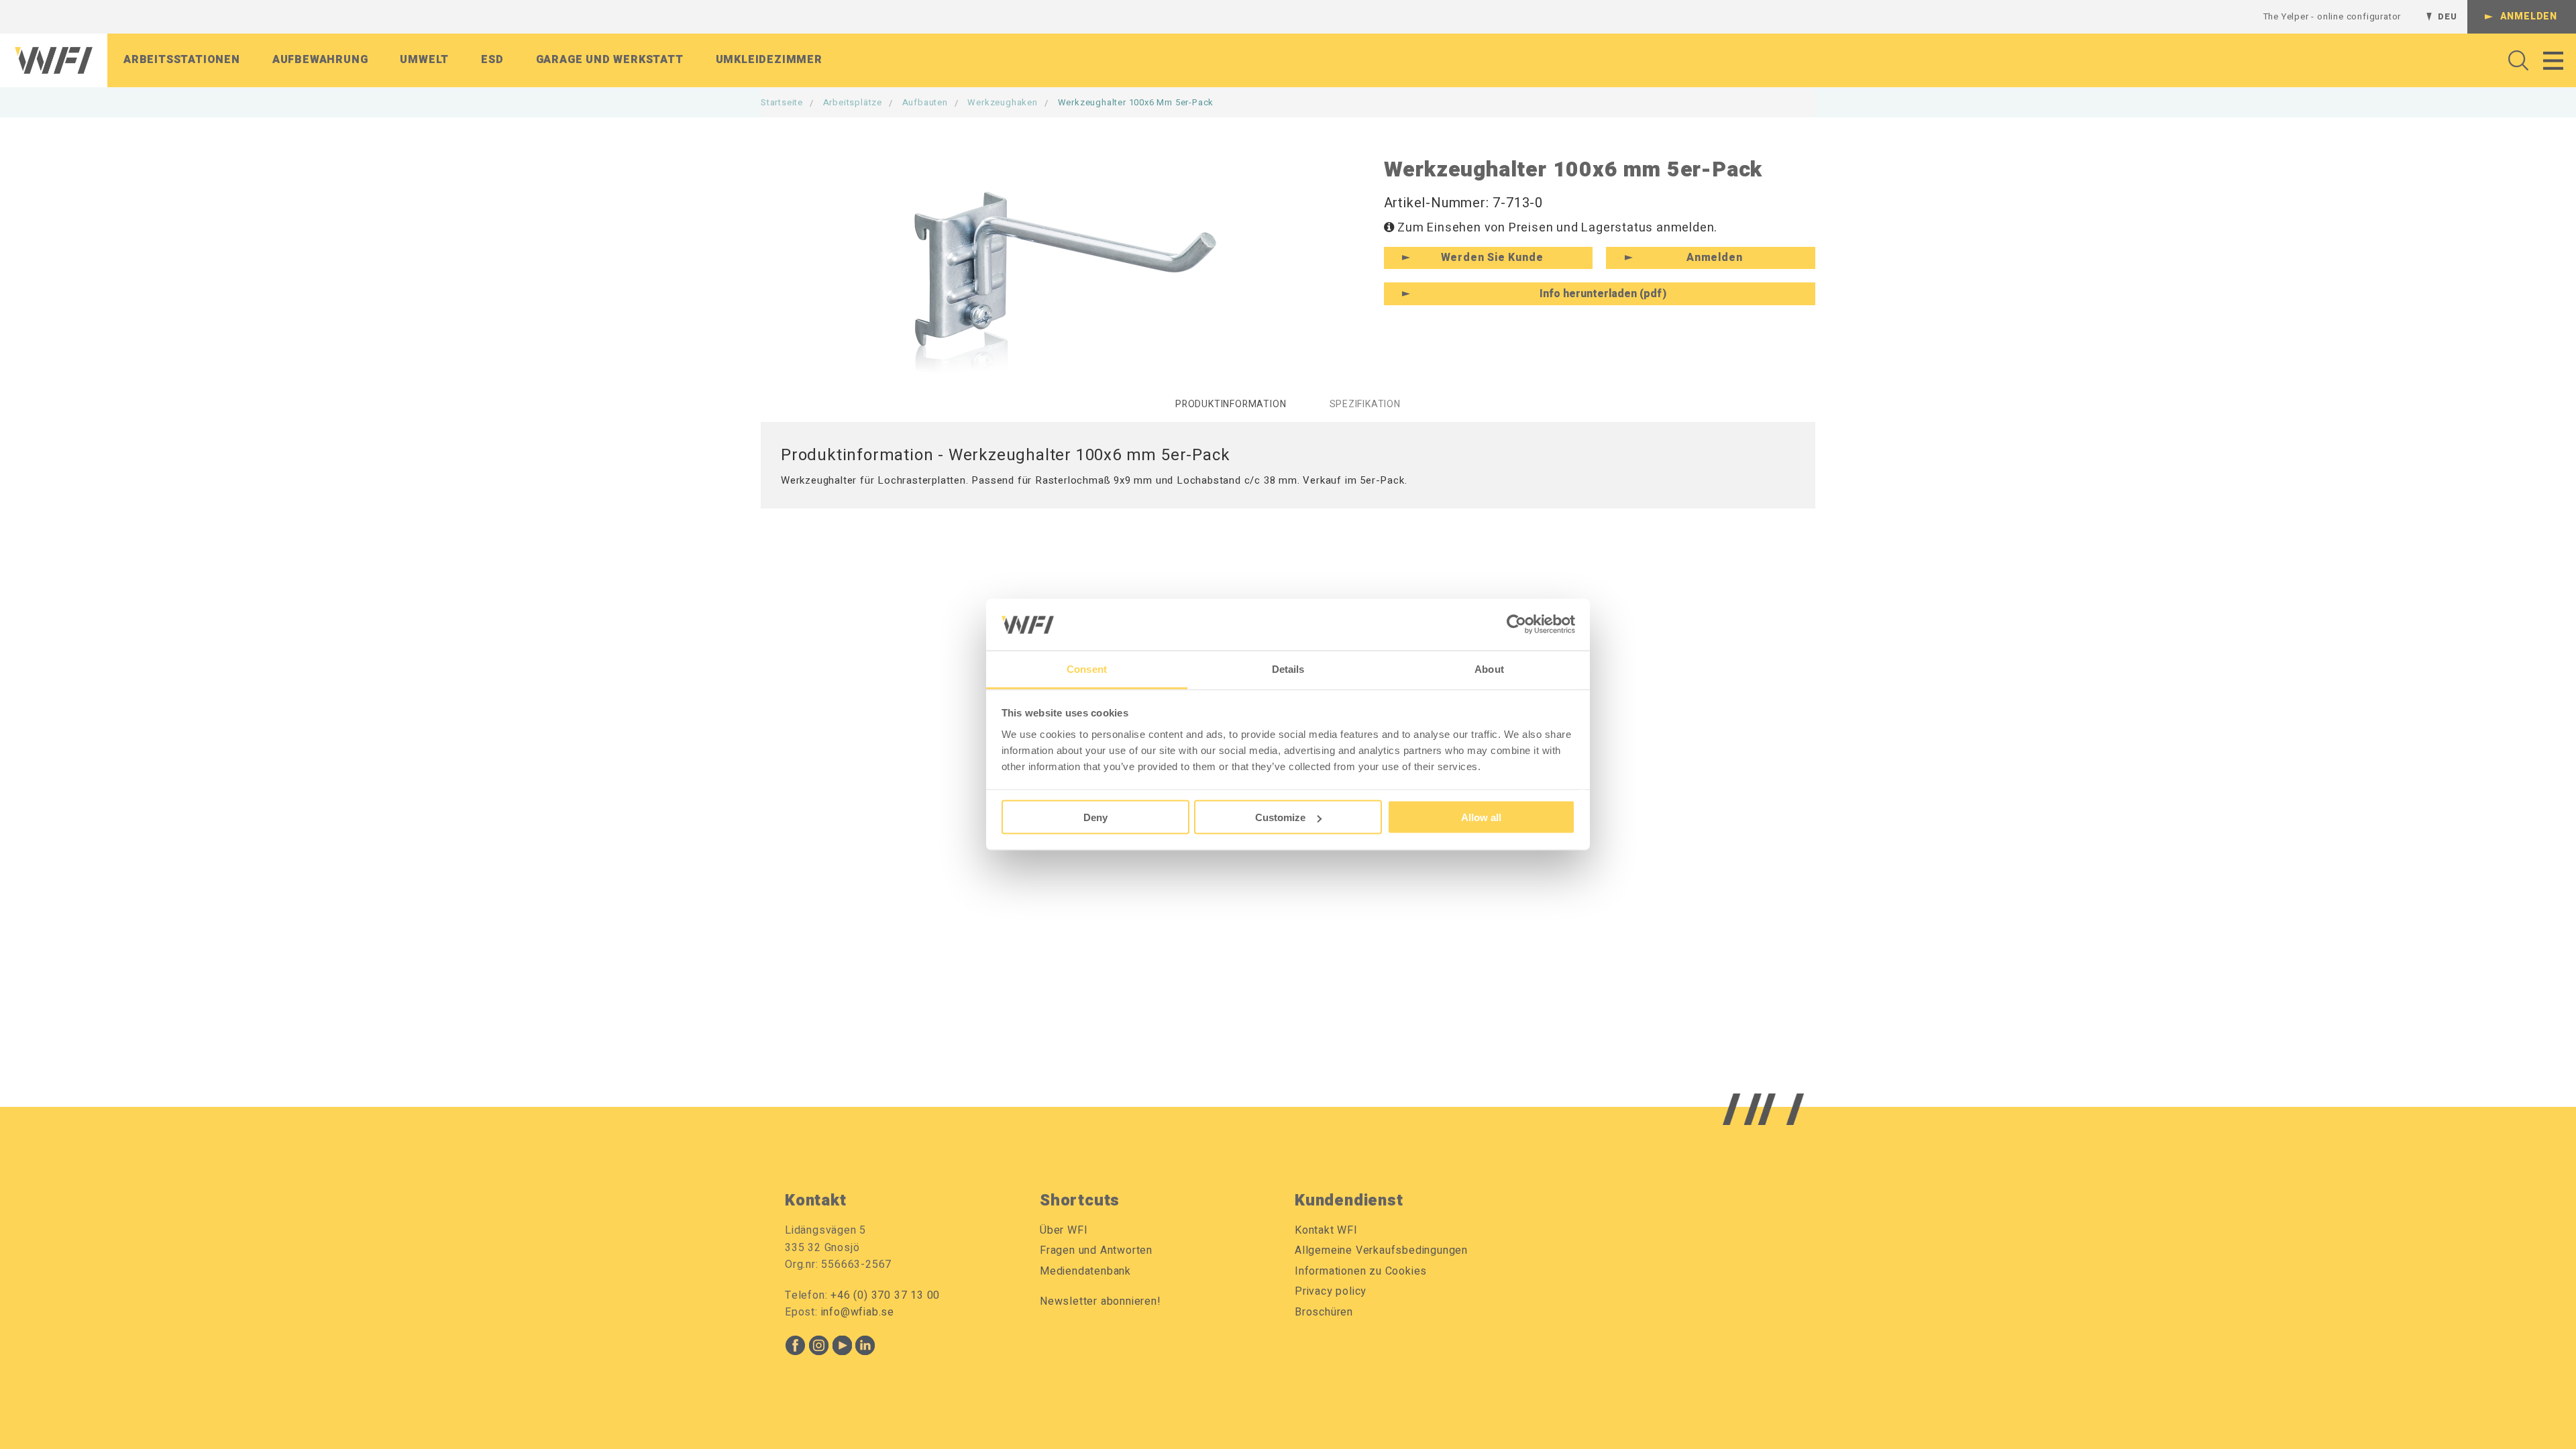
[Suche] (2515, 60)
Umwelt (424, 60)
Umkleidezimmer (769, 60)
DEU (2447, 16)
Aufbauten (925, 102)
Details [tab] (1288, 668)
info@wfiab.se (858, 1312)
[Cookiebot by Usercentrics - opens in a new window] (1516, 625)
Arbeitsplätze (853, 102)
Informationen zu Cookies (1361, 1271)
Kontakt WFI (1326, 1230)
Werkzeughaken (1002, 102)
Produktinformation (1231, 404)
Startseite (782, 102)
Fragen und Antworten (1096, 1250)
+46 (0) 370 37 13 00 (885, 1295)
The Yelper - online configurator (2332, 16)
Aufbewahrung (320, 60)
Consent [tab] (1087, 668)
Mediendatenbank (1085, 1271)
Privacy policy (1331, 1291)
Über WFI (1064, 1230)
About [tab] (1489, 668)
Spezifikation (1365, 404)
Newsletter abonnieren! (1101, 1301)
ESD (492, 60)
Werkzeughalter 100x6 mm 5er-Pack (1136, 102)
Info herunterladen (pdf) (1603, 294)
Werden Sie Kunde (1492, 258)
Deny (1095, 817)
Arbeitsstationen (182, 60)
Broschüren (1324, 1312)
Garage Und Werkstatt (610, 60)
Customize (1280, 817)
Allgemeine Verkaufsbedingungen (1381, 1250)
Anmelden (2529, 16)
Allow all (1481, 817)
